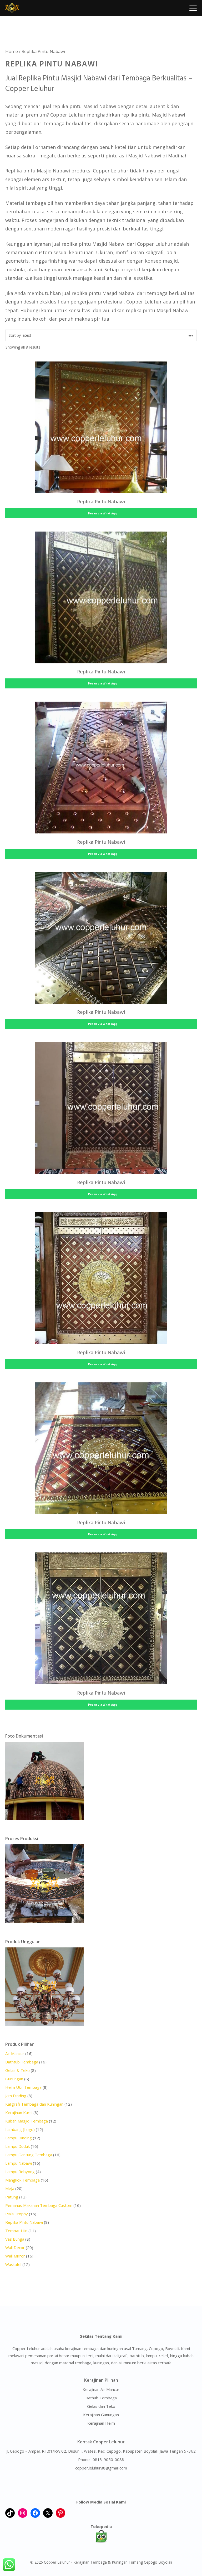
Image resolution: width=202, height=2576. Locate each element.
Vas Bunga (15, 2239)
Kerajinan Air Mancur (101, 2389)
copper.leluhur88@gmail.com (101, 2468)
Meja (10, 2188)
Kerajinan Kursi (19, 2112)
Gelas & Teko (17, 2070)
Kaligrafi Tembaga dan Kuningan (34, 2104)
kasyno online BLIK (101, 2484)
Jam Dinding (16, 2096)
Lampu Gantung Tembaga (29, 2155)
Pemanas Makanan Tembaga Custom (39, 2205)
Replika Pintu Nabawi (24, 2222)
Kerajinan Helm (101, 2423)
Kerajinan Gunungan (101, 2415)
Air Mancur (15, 2053)
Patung (12, 2197)
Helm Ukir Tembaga (23, 2087)
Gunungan (14, 2079)
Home (12, 51)
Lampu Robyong (20, 2172)
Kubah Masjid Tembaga (27, 2121)
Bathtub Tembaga (22, 2062)
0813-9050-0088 (108, 2459)
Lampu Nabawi (19, 2163)
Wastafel (13, 2264)
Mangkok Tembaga (22, 2180)
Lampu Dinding (19, 2138)
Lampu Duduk (17, 2146)
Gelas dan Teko (101, 2406)
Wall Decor (15, 2247)
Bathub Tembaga (101, 2398)
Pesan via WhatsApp (102, 513)
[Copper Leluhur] (12, 8)
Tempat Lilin (16, 2231)
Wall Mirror (15, 2256)
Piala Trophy (17, 2214)
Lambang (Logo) (20, 2129)
